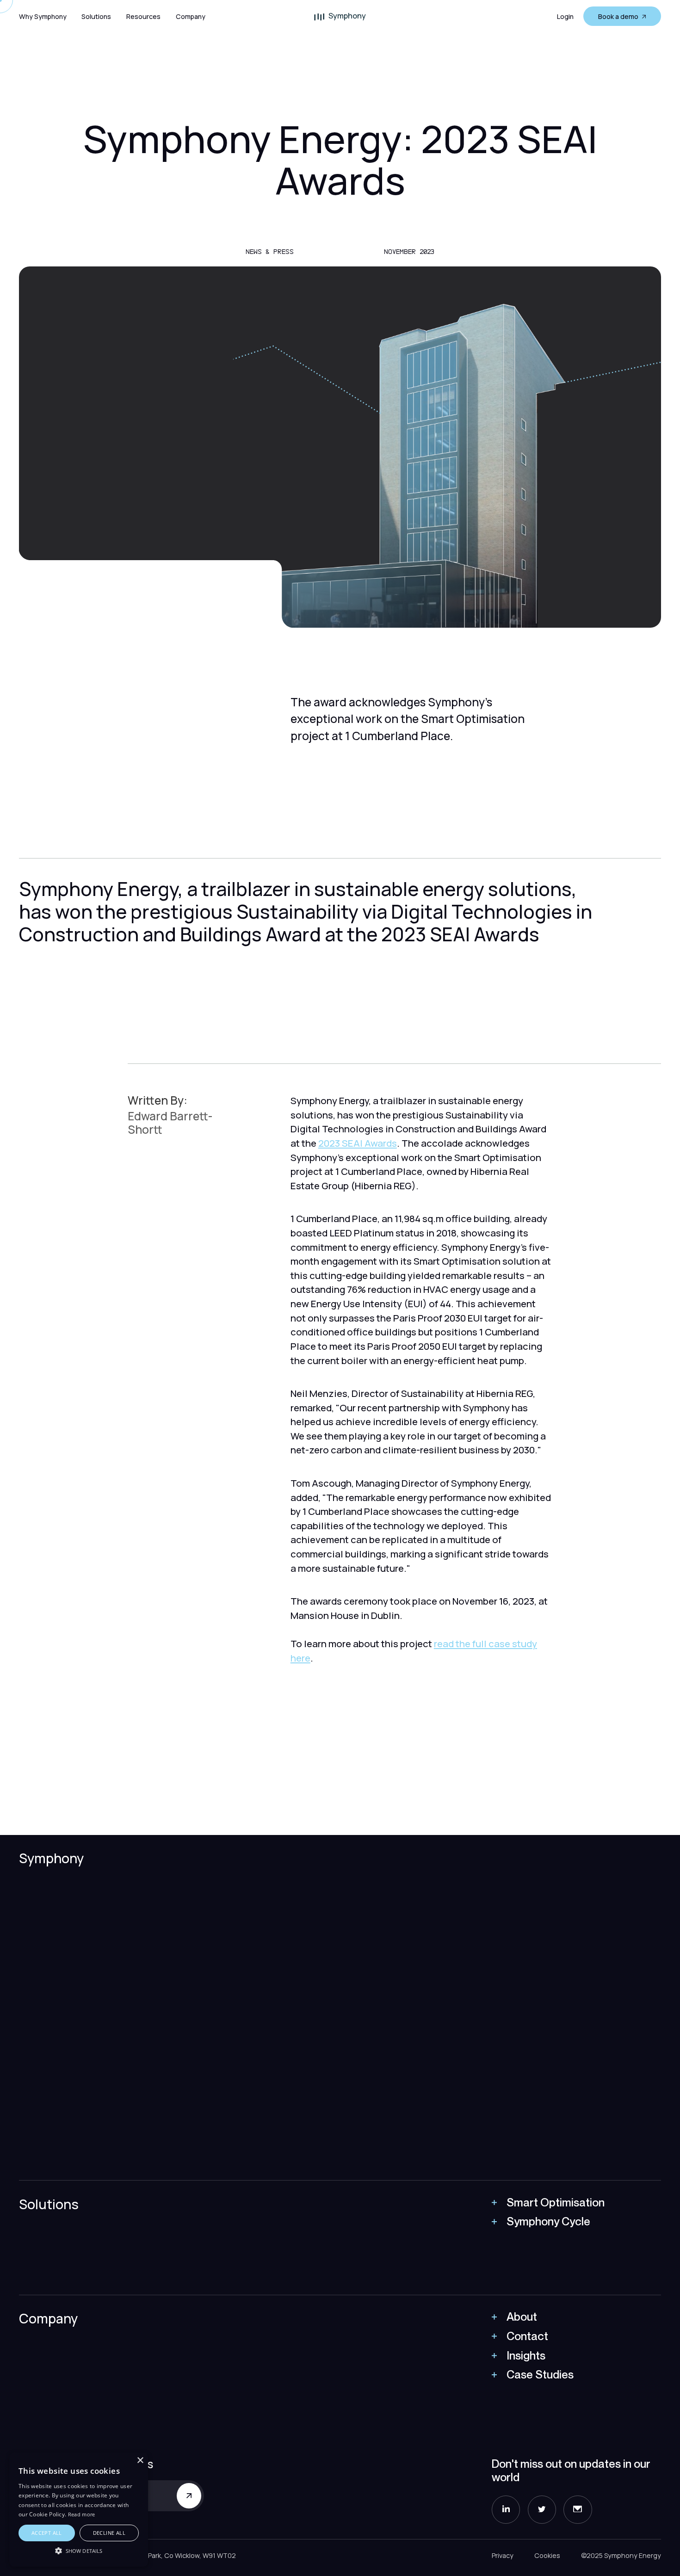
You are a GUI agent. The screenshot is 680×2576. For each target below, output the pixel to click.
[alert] (79, 2510)
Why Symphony (43, 16)
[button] (96, 16)
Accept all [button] (47, 2533)
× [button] (140, 2461)
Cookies (547, 2555)
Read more (82, 2514)
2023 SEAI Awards (358, 1143)
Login (565, 16)
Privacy (503, 2555)
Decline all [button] (109, 2533)
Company (191, 16)
